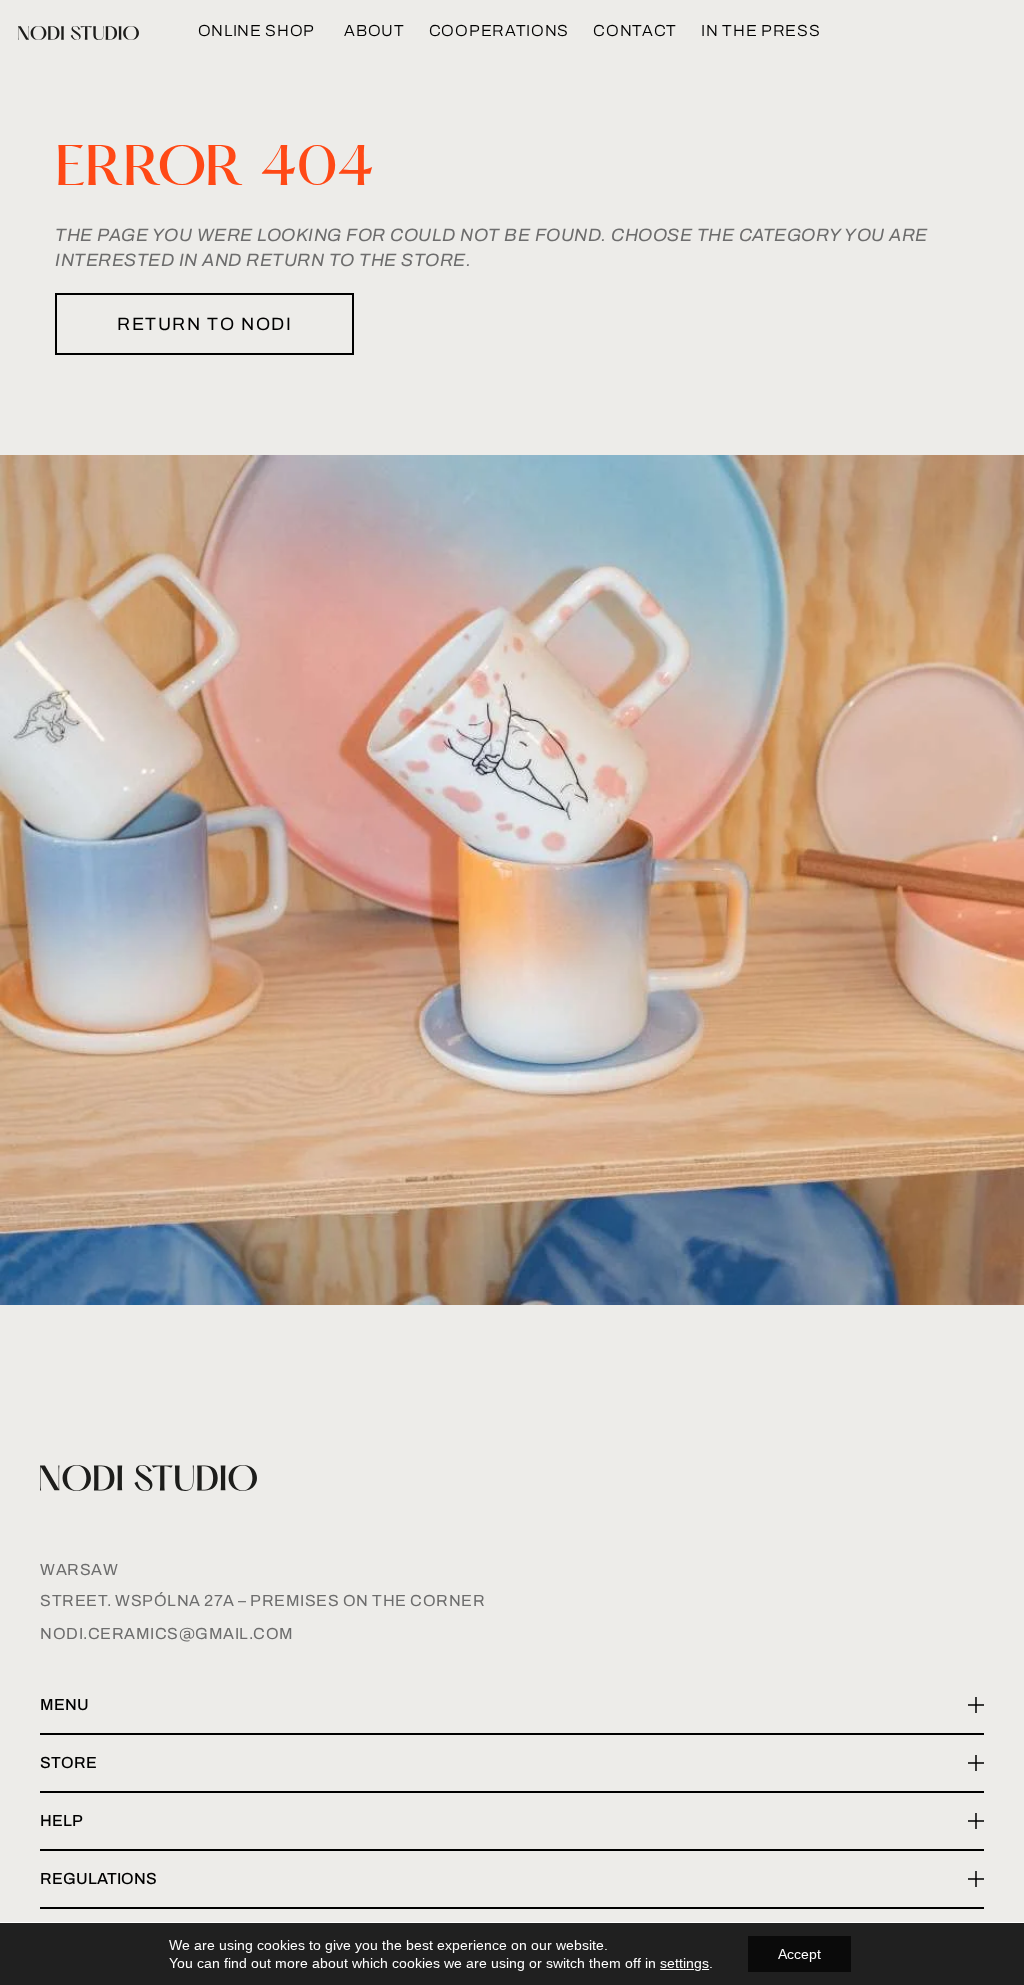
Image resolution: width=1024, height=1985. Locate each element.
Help (61, 1820)
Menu (64, 1704)
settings (684, 1963)
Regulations (98, 1878)
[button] (512, 1706)
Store (68, 1762)
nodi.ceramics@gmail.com (167, 1633)
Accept (799, 1954)
